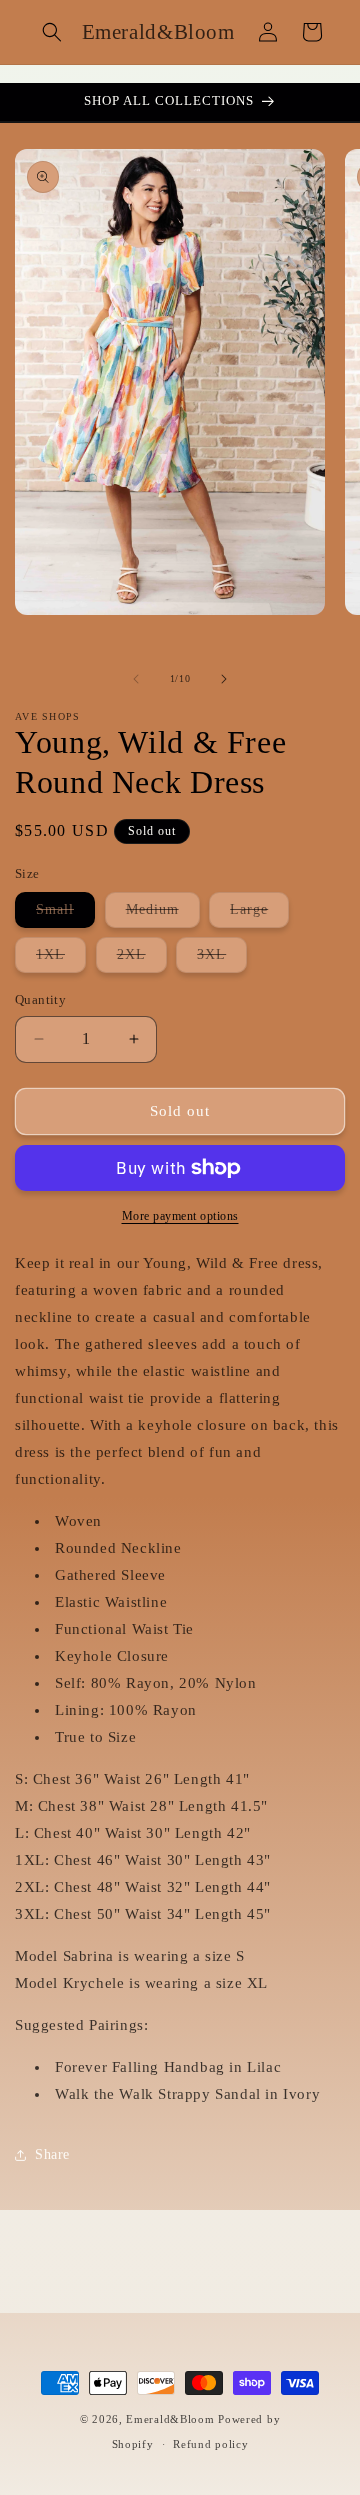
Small (65, 914)
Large (259, 914)
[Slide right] (224, 679)
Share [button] (52, 2154)
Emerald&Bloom (170, 2419)
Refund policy (210, 2444)
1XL (61, 959)
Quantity (40, 999)
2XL (142, 959)
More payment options (180, 1216)
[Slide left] (136, 679)
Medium (163, 914)
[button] (52, 32)
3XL (222, 959)
